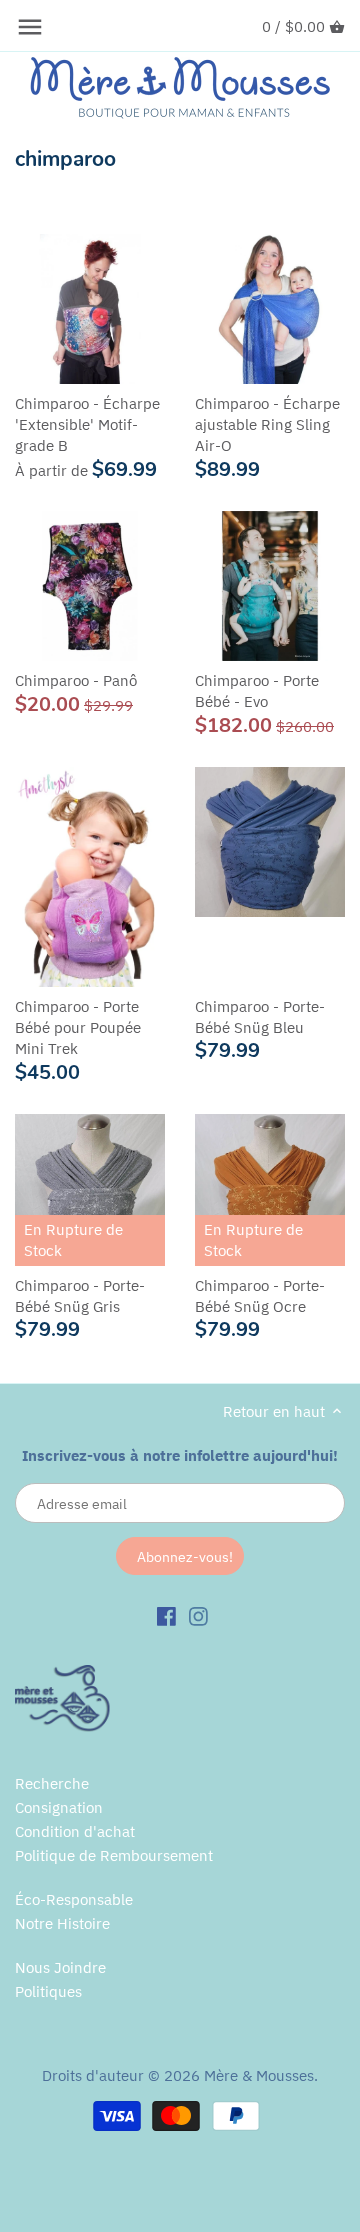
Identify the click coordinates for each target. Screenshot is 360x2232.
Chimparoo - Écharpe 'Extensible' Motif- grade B (87, 424)
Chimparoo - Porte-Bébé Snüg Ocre (260, 1296)
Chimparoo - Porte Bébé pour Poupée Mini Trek (78, 1027)
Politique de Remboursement (114, 1855)
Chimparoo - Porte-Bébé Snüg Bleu (260, 1017)
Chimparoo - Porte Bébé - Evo (257, 691)
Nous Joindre (60, 1967)
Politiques (48, 1991)
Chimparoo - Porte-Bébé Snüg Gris (80, 1296)
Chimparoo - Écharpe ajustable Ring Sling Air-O (267, 424)
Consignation (59, 1807)
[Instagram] (198, 1615)
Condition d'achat (75, 1831)
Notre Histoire (62, 1923)
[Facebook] (166, 1615)
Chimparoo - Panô (76, 680)
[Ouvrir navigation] (30, 27)
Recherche (52, 1783)
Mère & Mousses (259, 2075)
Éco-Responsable (74, 1899)
